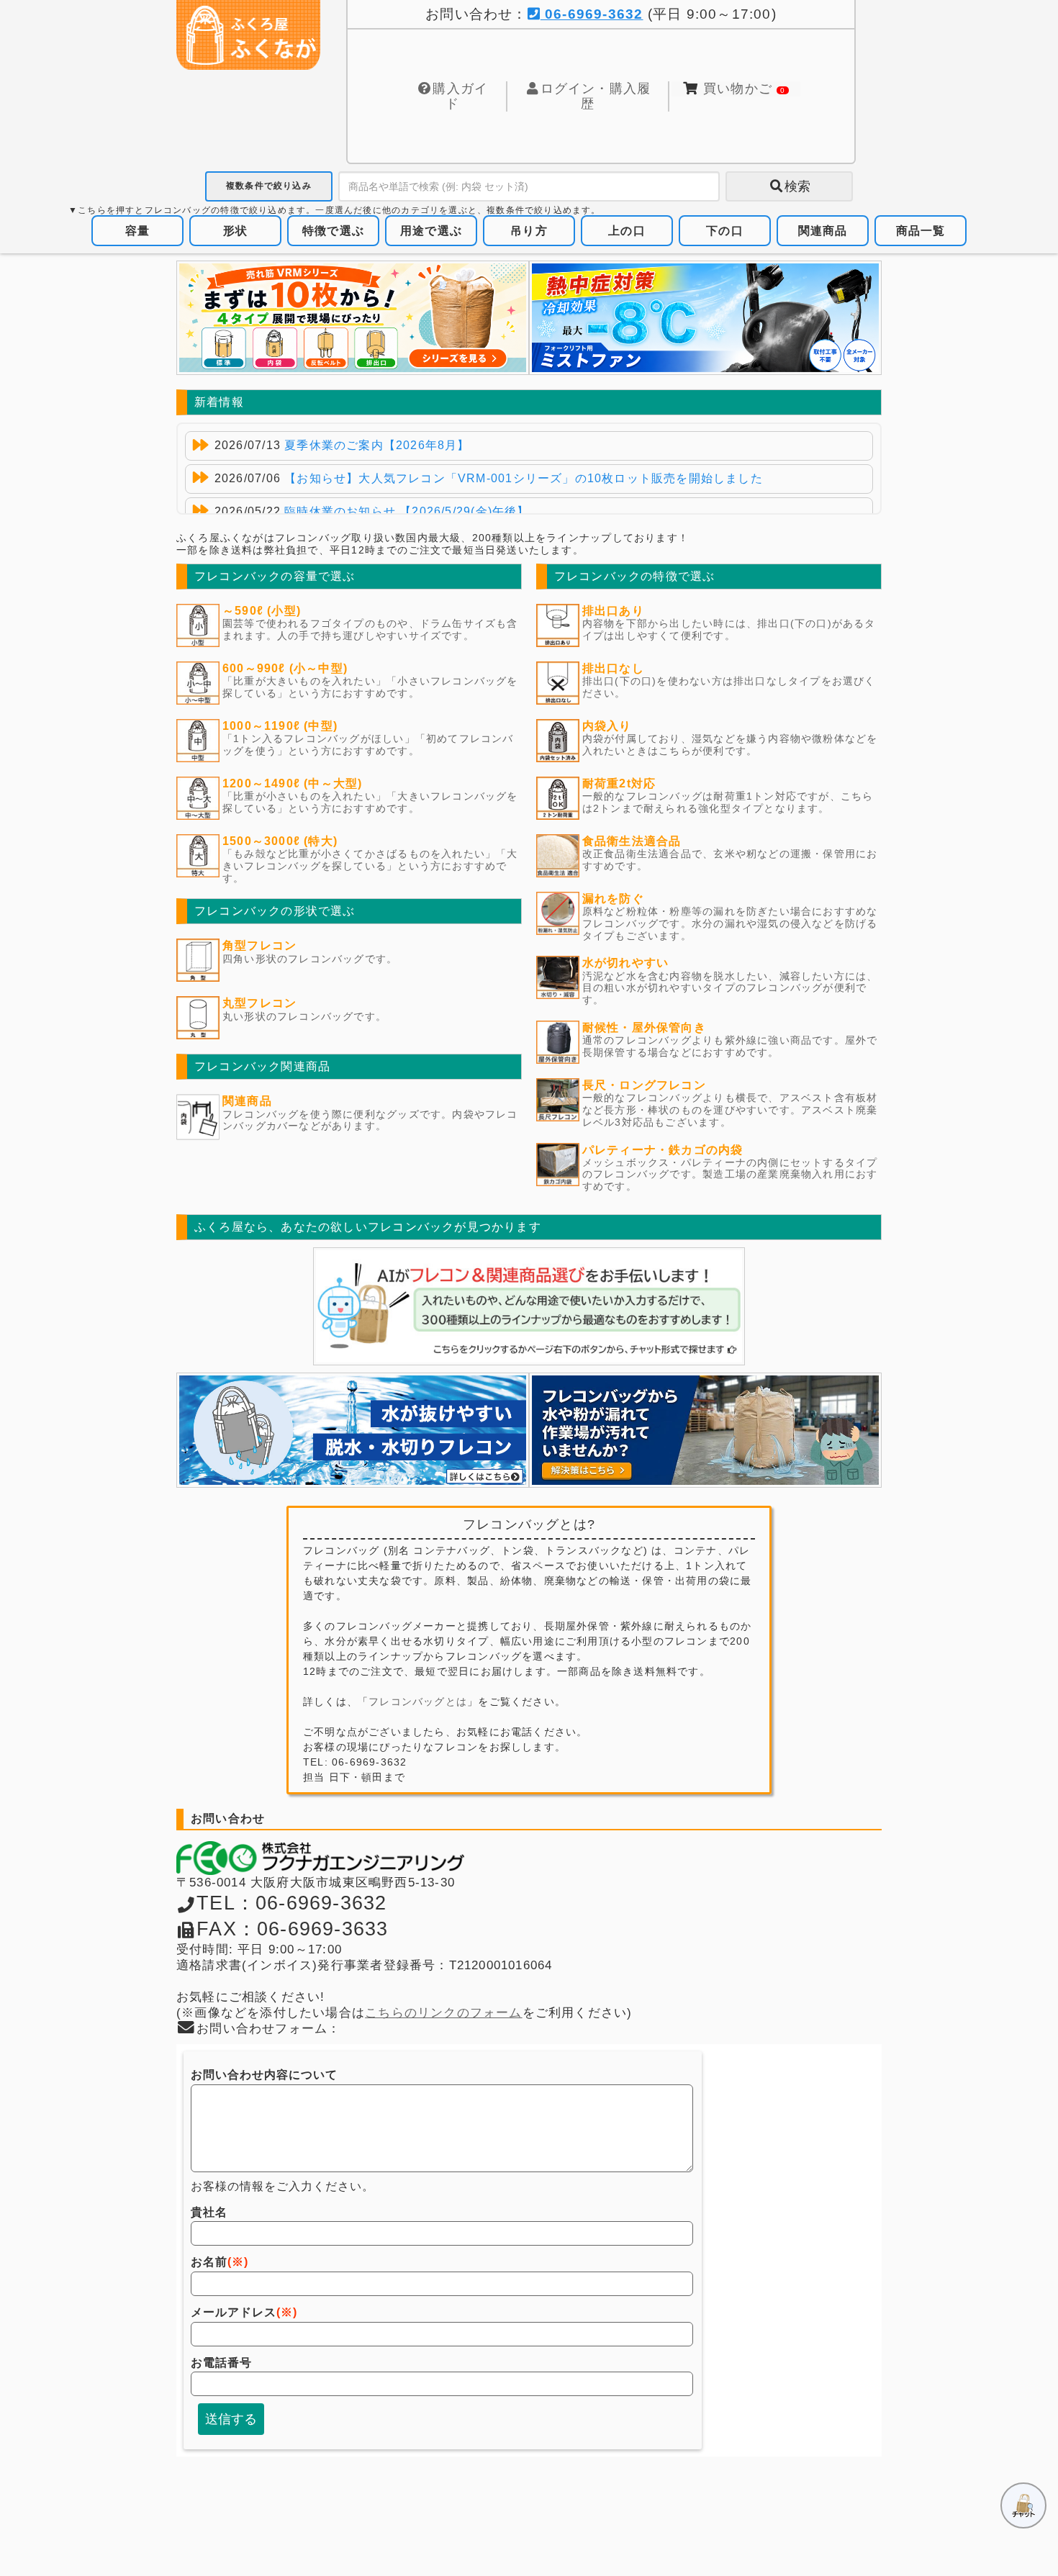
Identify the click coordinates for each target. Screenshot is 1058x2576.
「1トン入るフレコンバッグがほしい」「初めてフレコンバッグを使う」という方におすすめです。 (368, 745)
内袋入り (607, 726)
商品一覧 (921, 231)
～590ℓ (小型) (262, 611)
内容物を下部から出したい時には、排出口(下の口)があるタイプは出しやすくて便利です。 (729, 629)
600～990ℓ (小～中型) (285, 668)
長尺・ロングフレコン (644, 1085)
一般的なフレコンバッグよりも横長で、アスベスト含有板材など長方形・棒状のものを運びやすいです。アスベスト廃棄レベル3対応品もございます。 (730, 1110)
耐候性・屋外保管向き (644, 1027)
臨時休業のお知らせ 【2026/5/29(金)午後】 (407, 511)
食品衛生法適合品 (632, 841)
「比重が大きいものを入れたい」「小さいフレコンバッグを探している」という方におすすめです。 (370, 687)
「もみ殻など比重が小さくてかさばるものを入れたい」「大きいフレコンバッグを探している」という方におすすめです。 (370, 866)
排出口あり (613, 611)
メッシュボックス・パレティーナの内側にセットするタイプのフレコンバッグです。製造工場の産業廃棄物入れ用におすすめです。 (730, 1175)
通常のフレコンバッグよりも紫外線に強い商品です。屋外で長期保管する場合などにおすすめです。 (730, 1046)
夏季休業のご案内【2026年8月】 (377, 445)
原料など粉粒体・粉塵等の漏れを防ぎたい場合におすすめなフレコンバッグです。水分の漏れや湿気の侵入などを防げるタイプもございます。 (730, 923)
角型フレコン (259, 945)
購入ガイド (460, 96)
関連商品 (823, 231)
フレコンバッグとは (418, 1701)
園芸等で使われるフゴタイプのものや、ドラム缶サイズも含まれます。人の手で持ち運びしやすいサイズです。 (370, 629)
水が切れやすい (625, 963)
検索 (797, 186)
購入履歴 (596, 96)
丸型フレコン (259, 1003)
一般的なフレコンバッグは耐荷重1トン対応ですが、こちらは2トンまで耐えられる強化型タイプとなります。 (728, 802)
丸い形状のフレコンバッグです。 (304, 1016)
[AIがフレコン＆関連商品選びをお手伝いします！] (529, 1306)
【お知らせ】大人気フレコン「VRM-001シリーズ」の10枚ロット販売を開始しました (524, 478)
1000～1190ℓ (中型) (280, 726)
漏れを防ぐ (613, 899)
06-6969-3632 (592, 14)
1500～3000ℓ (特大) (280, 841)
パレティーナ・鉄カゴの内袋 (663, 1150)
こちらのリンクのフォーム (444, 2013)
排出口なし (613, 668)
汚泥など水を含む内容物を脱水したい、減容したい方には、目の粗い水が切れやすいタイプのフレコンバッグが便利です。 (730, 988)
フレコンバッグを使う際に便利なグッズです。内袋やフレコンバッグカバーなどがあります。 (370, 1120)
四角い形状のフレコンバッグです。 (310, 959)
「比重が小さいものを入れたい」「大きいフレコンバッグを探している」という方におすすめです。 (370, 802)
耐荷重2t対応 (619, 783)
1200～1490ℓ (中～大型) (293, 783)
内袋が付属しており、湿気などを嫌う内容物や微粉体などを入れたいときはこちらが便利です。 (730, 745)
